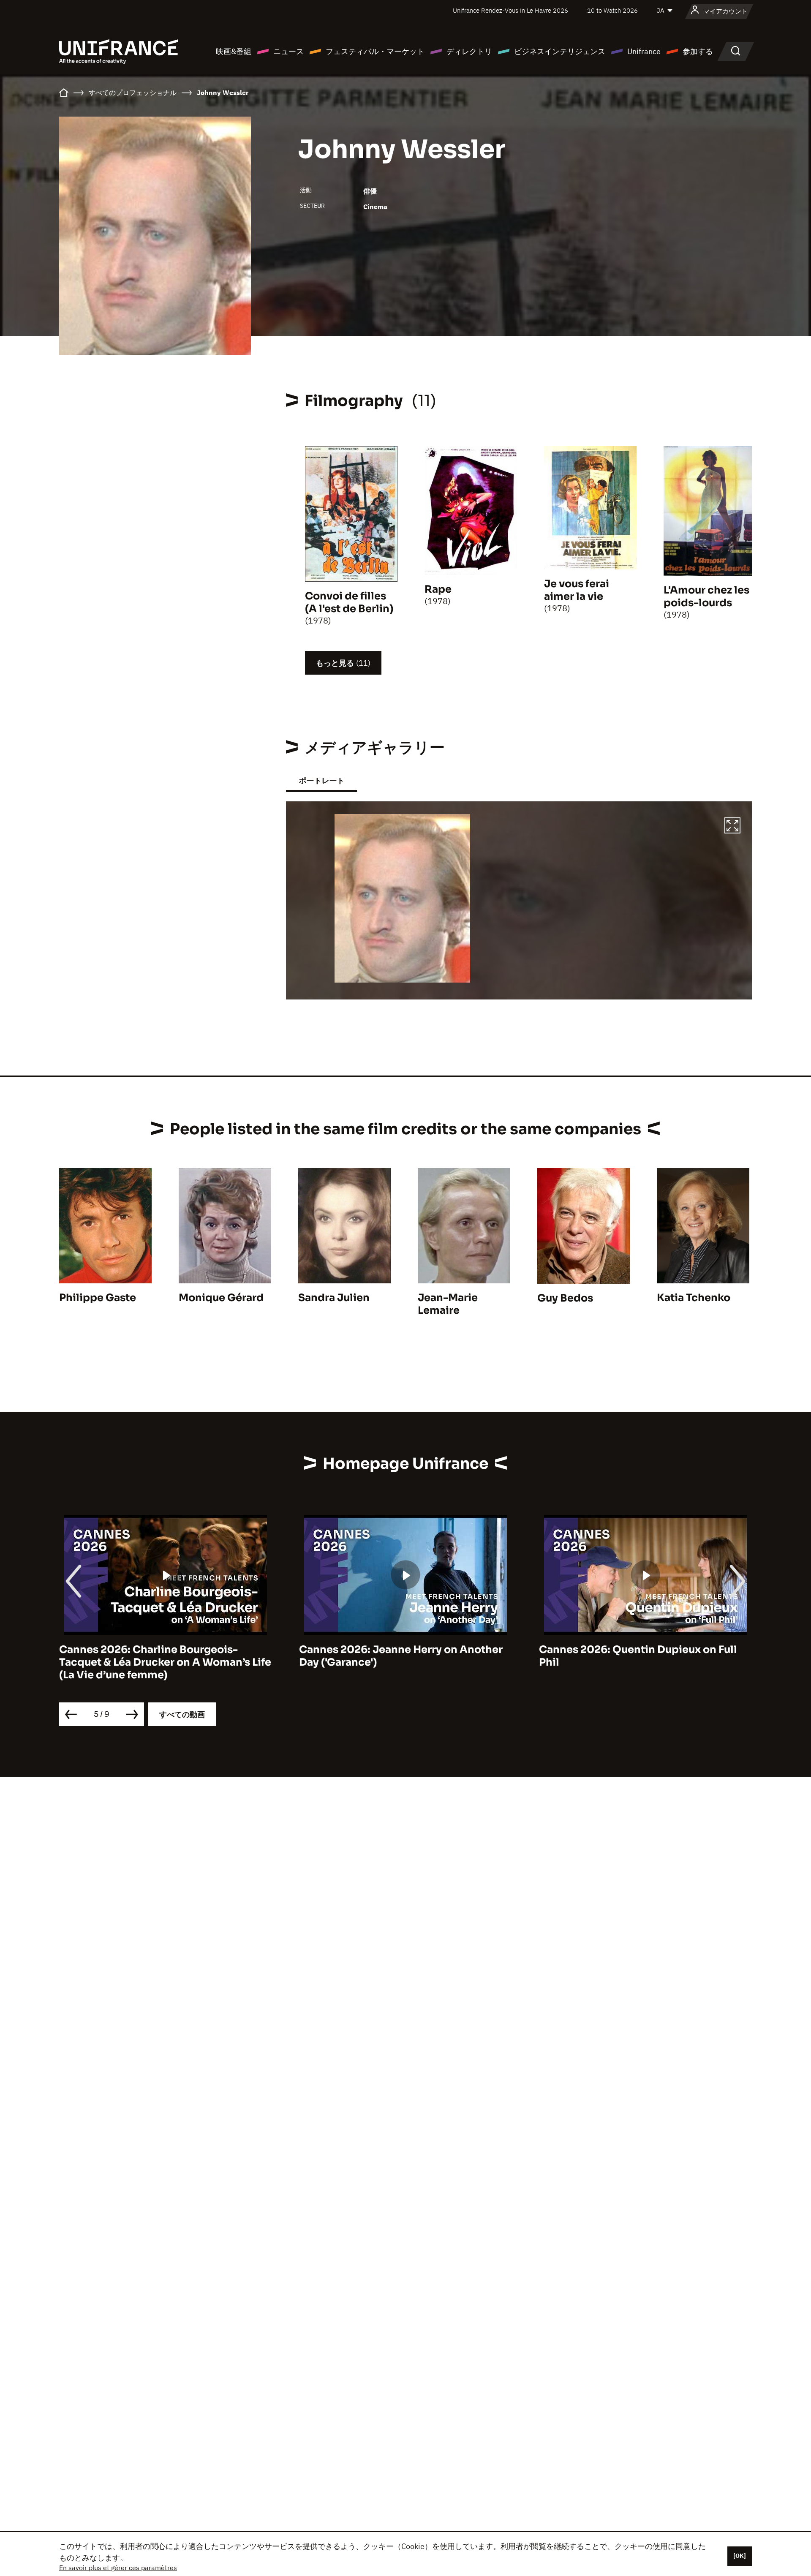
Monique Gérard (221, 1298)
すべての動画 (182, 1714)
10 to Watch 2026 (612, 10)
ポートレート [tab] (321, 780)
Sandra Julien (334, 1298)
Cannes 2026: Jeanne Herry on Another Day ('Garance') (161, 1656)
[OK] (740, 2556)
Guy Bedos (565, 1298)
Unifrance (644, 51)
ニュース (288, 51)
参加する (698, 51)
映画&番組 (234, 51)
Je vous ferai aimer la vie (577, 590)
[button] (732, 827)
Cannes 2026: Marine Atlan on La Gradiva (645, 1650)
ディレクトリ (469, 51)
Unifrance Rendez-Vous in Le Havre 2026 (510, 10)
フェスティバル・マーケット (375, 51)
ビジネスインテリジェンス (560, 51)
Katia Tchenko (694, 1298)
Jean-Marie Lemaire (448, 1304)
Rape (438, 589)
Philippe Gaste (98, 1298)
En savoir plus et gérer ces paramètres (118, 2568)
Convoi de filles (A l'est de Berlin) (349, 602)
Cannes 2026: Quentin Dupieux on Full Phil (398, 1656)
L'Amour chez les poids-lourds (706, 596)
